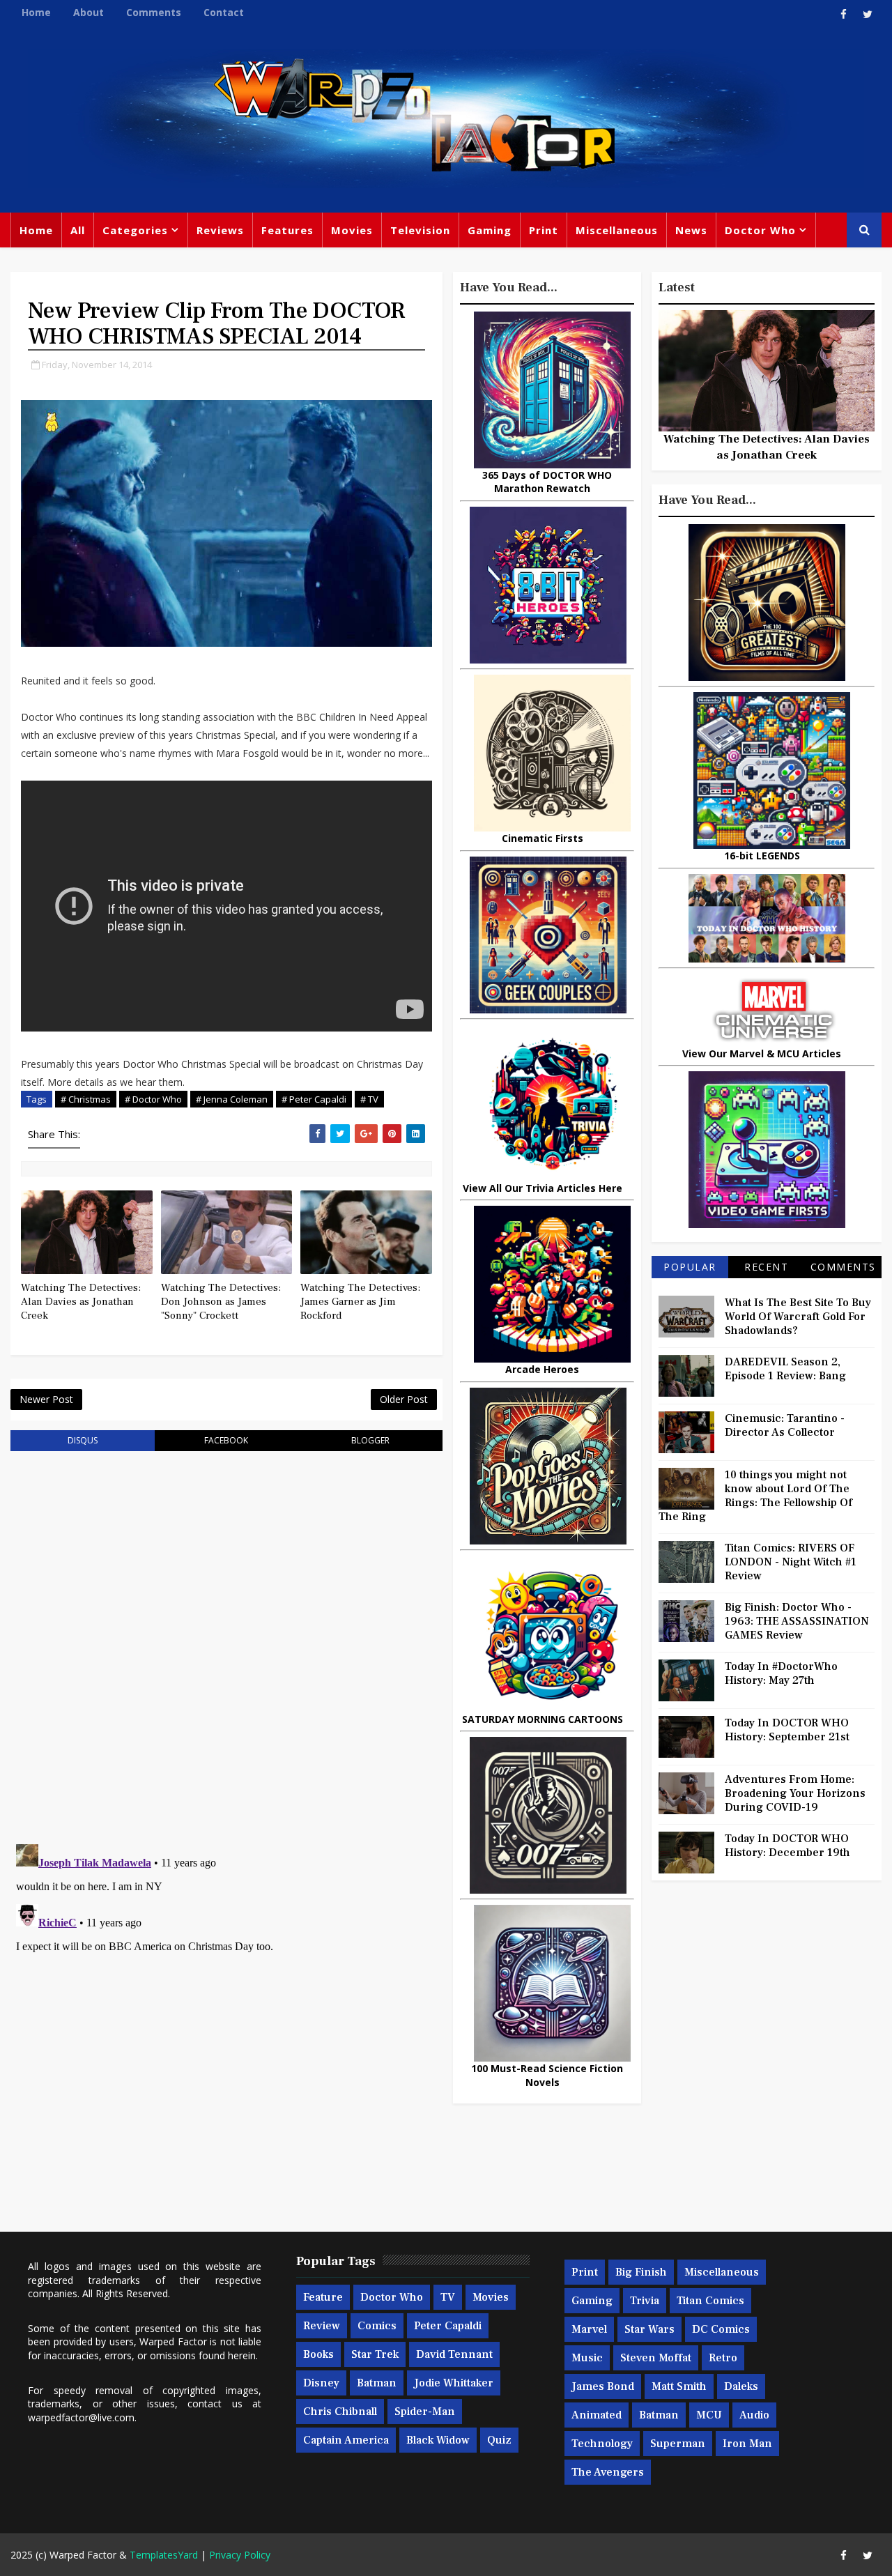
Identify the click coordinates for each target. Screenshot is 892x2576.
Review (322, 2326)
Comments (154, 12)
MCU (709, 2415)
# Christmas (86, 1099)
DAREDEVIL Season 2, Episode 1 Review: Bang (785, 1369)
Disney (321, 2383)
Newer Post (46, 1399)
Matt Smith (679, 2386)
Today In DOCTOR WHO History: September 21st (787, 1730)
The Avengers (608, 2472)
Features (287, 230)
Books (318, 2354)
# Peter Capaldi (314, 1099)
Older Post (404, 1399)
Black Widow (438, 2440)
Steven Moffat (656, 2358)
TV (448, 2297)
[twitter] (868, 14)
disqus (83, 1440)
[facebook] (843, 14)
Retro (723, 2358)
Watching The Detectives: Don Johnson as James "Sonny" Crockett (221, 1302)
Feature (323, 2297)
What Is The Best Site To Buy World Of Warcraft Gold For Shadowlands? (798, 1317)
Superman (678, 2444)
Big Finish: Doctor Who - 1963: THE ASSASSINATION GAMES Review (797, 1621)
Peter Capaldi (448, 2326)
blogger (370, 1440)
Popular (690, 1267)
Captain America (346, 2440)
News (691, 230)
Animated (597, 2415)
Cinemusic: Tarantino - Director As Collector (785, 1425)
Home (36, 12)
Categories (135, 230)
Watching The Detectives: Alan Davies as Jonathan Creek (81, 1302)
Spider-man (425, 2412)
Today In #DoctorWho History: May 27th (781, 1673)
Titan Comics (710, 2301)
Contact (224, 12)
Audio (754, 2415)
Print (544, 230)
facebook (226, 1440)
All (78, 230)
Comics (377, 2326)
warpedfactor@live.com (81, 2417)
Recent (766, 1267)
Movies (352, 230)
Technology (602, 2444)
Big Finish (641, 2272)
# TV (369, 1099)
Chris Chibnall (340, 2412)
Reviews (220, 230)
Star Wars (649, 2329)
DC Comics (721, 2329)
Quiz (499, 2440)
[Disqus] (226, 1639)
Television (420, 230)
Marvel (589, 2329)
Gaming (490, 230)
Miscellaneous (617, 230)
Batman (377, 2383)
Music (587, 2358)
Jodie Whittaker (454, 2383)
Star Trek (375, 2354)
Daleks (741, 2386)
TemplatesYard (164, 2555)
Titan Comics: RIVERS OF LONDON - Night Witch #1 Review (791, 1562)
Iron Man (747, 2444)
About (89, 12)
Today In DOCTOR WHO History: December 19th (787, 1846)
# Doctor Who (153, 1099)
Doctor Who (760, 230)
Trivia (645, 2301)
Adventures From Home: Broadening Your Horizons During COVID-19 (795, 1793)
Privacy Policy (240, 2555)
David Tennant (454, 2354)
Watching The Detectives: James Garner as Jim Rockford (360, 1302)
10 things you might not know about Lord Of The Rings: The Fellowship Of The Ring (755, 1496)
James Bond (603, 2386)
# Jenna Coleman (232, 1099)
